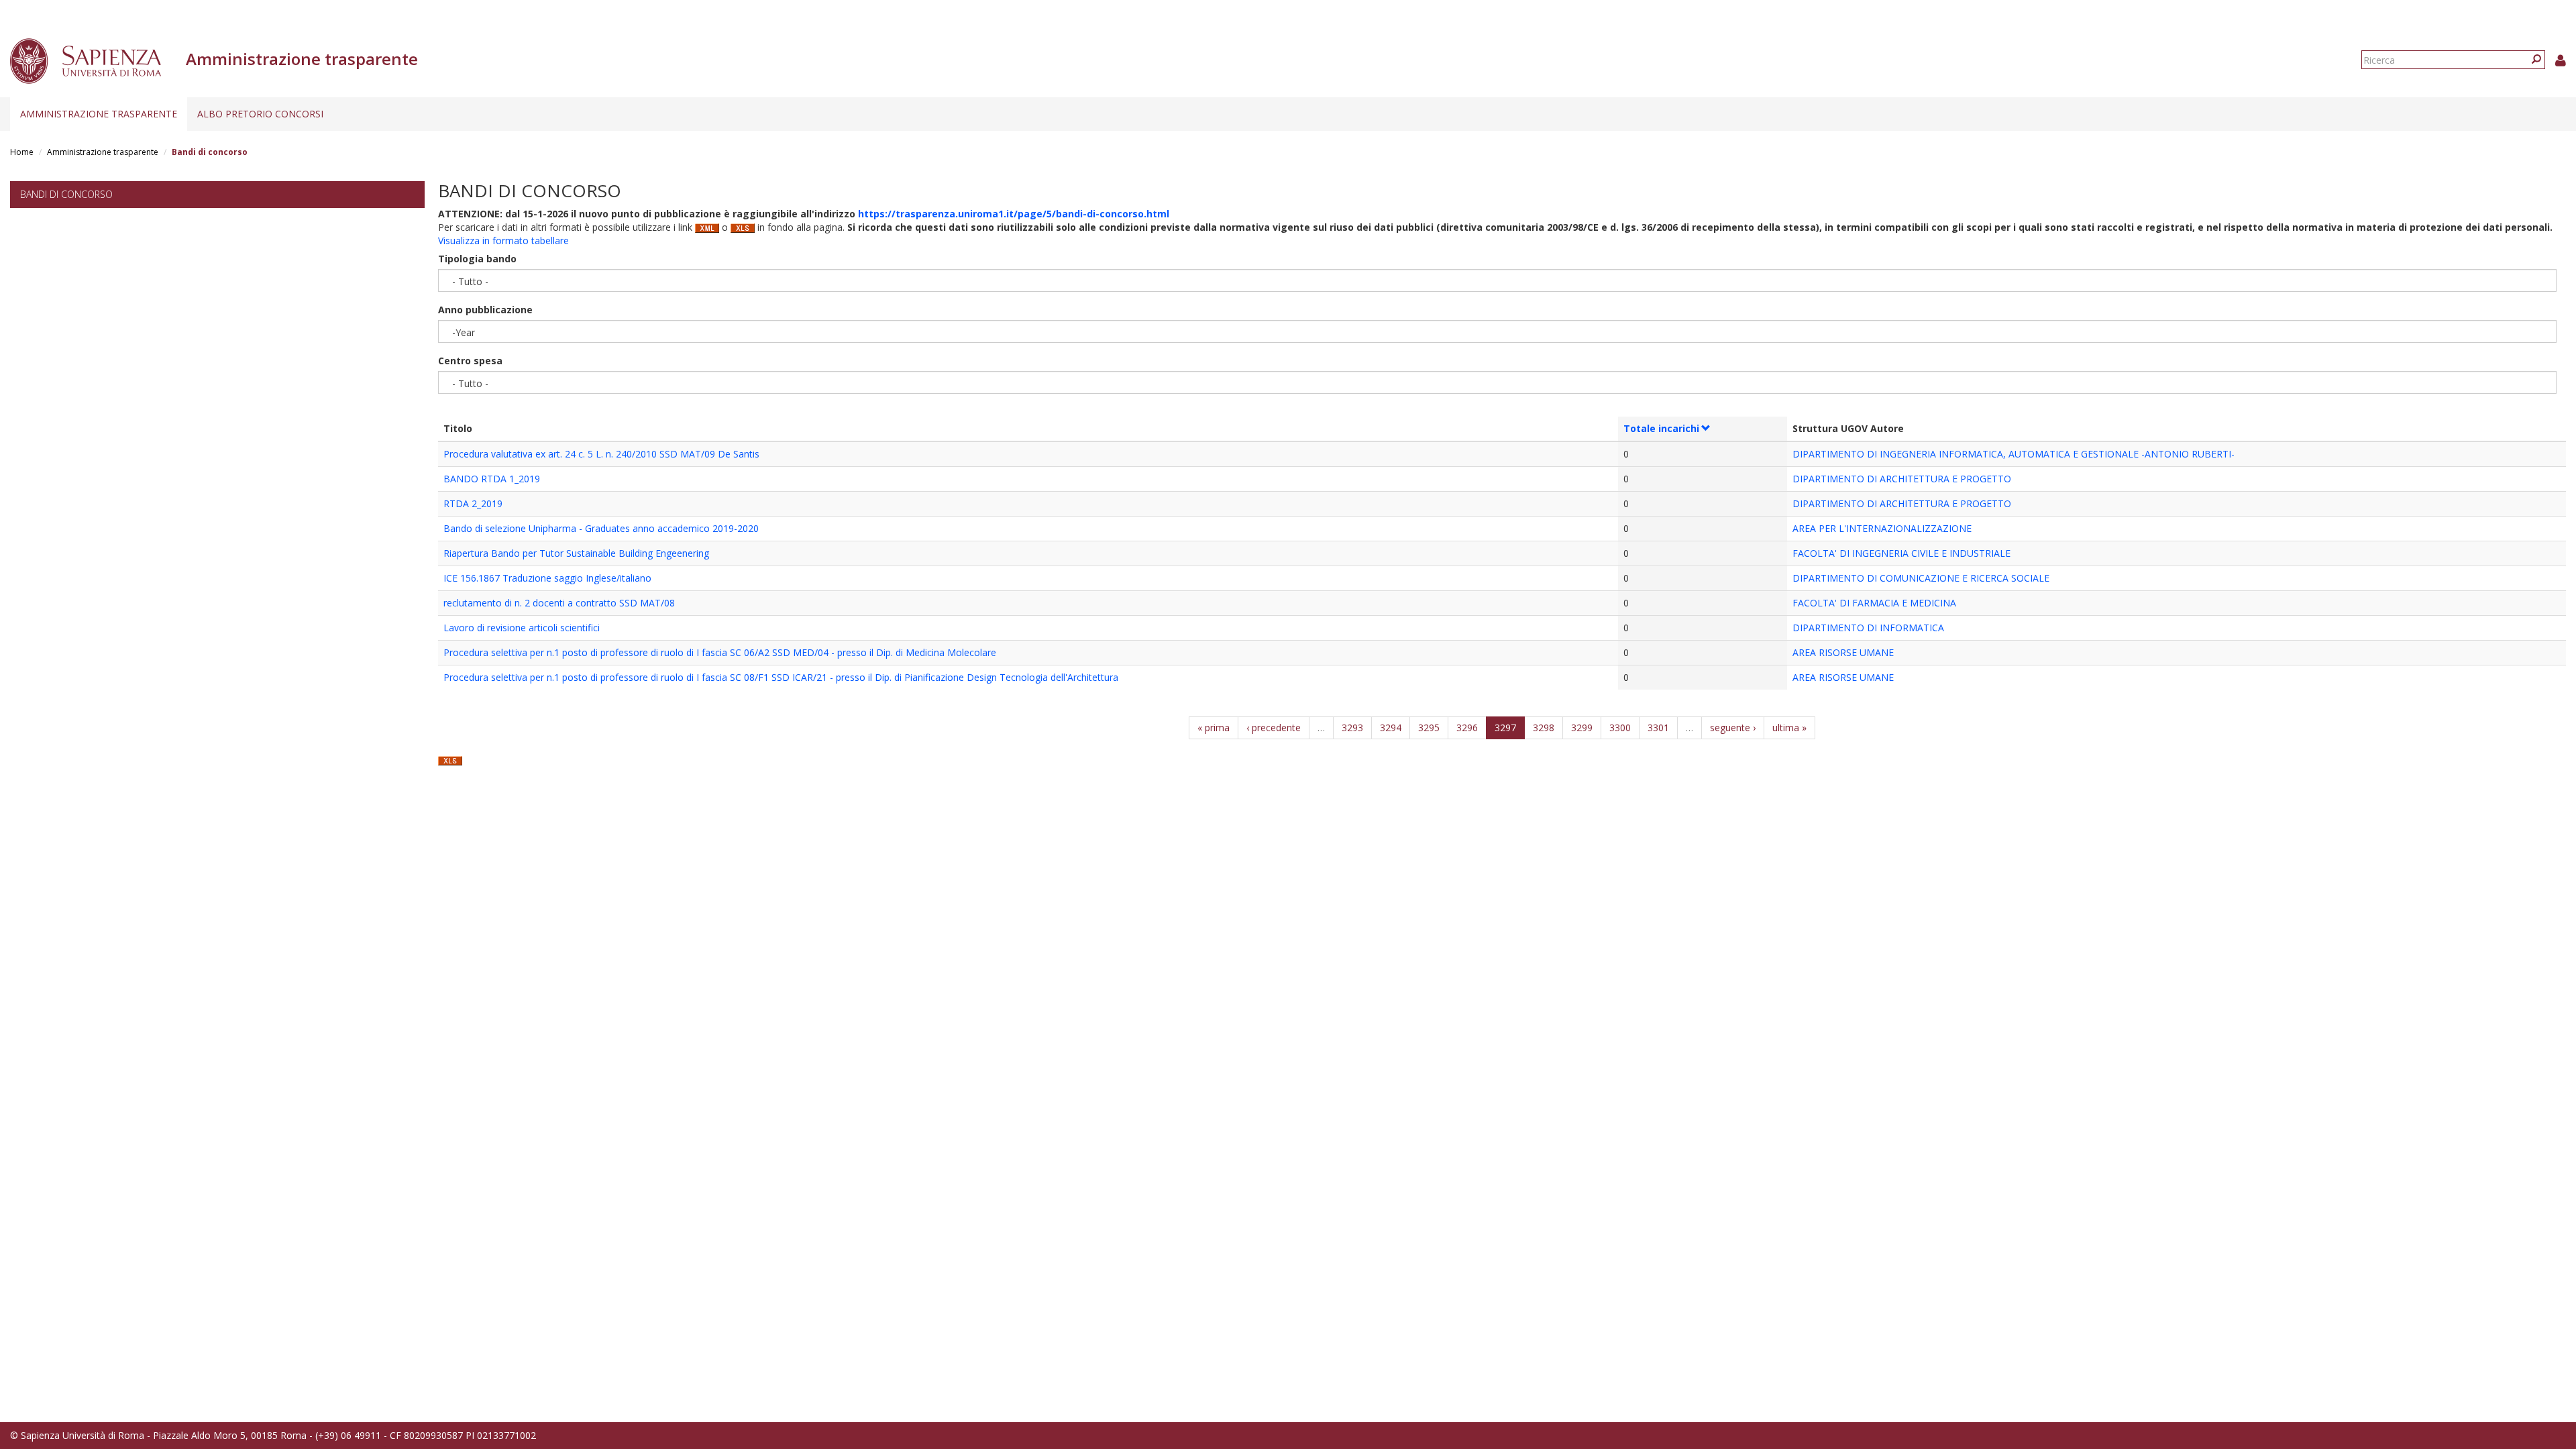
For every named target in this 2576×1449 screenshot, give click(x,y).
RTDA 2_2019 (473, 503)
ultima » (1789, 728)
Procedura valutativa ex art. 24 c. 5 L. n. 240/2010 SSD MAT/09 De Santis (601, 454)
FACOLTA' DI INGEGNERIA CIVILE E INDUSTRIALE (1901, 553)
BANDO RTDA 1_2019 (492, 479)
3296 (1467, 728)
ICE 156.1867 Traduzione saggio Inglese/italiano (547, 578)
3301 (1658, 728)
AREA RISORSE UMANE (1843, 652)
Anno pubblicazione (485, 310)
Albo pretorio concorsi (260, 114)
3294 (1391, 728)
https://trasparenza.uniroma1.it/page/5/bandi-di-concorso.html (1014, 214)
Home (22, 152)
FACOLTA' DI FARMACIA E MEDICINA (1874, 603)
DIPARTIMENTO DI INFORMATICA (1868, 628)
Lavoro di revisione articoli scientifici (522, 628)
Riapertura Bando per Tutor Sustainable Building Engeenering (576, 553)
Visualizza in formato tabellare (503, 240)
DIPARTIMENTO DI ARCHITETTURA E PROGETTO (1902, 479)
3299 (1582, 728)
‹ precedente (1274, 728)
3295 (1429, 728)
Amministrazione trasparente (99, 114)
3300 (1620, 728)
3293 (1352, 728)
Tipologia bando (477, 259)
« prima (1214, 728)
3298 (1544, 728)
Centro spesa (470, 361)
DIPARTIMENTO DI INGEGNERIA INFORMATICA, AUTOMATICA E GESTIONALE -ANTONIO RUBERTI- (2014, 454)
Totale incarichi (1661, 428)
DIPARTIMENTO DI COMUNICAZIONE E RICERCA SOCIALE (1921, 578)
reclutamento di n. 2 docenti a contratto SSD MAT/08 (559, 603)
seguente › (1733, 728)
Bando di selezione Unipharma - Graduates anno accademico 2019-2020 (601, 528)
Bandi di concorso (66, 194)
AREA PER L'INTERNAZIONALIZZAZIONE (1882, 528)
